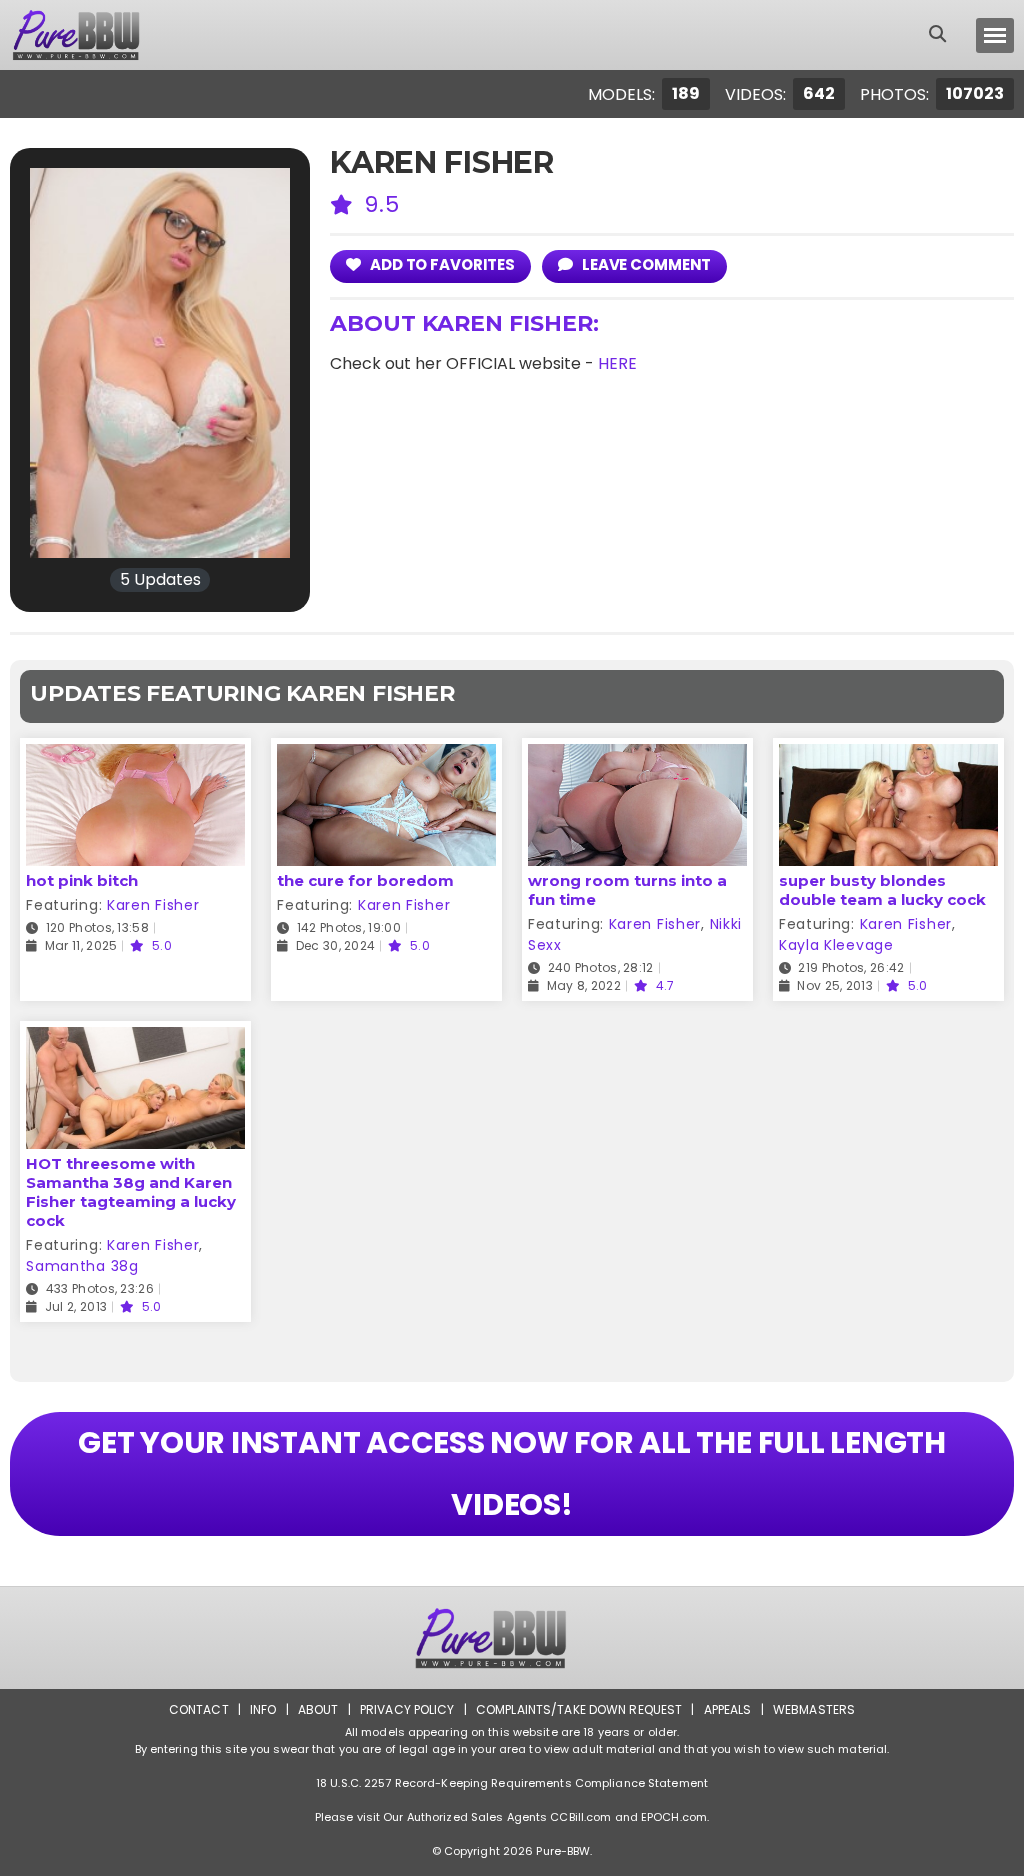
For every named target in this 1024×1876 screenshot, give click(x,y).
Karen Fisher (153, 905)
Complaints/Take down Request (579, 1709)
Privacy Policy (407, 1709)
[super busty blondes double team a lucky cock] (888, 756)
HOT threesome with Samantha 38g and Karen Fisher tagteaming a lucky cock (131, 1192)
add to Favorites (441, 264)
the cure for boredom (365, 880)
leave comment (645, 264)
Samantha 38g (82, 1266)
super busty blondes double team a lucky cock (882, 890)
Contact (199, 1709)
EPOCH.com (674, 1817)
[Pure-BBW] (94, 35)
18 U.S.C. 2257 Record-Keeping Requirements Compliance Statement (512, 1783)
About (318, 1709)
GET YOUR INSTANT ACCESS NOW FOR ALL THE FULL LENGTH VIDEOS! (512, 1473)
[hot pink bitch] (135, 756)
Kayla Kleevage (836, 945)
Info (263, 1709)
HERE (617, 363)
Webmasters (814, 1709)
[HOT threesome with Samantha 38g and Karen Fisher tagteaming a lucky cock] (135, 1039)
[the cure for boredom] (386, 756)
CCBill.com (580, 1817)
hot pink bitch (82, 880)
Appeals (728, 1709)
